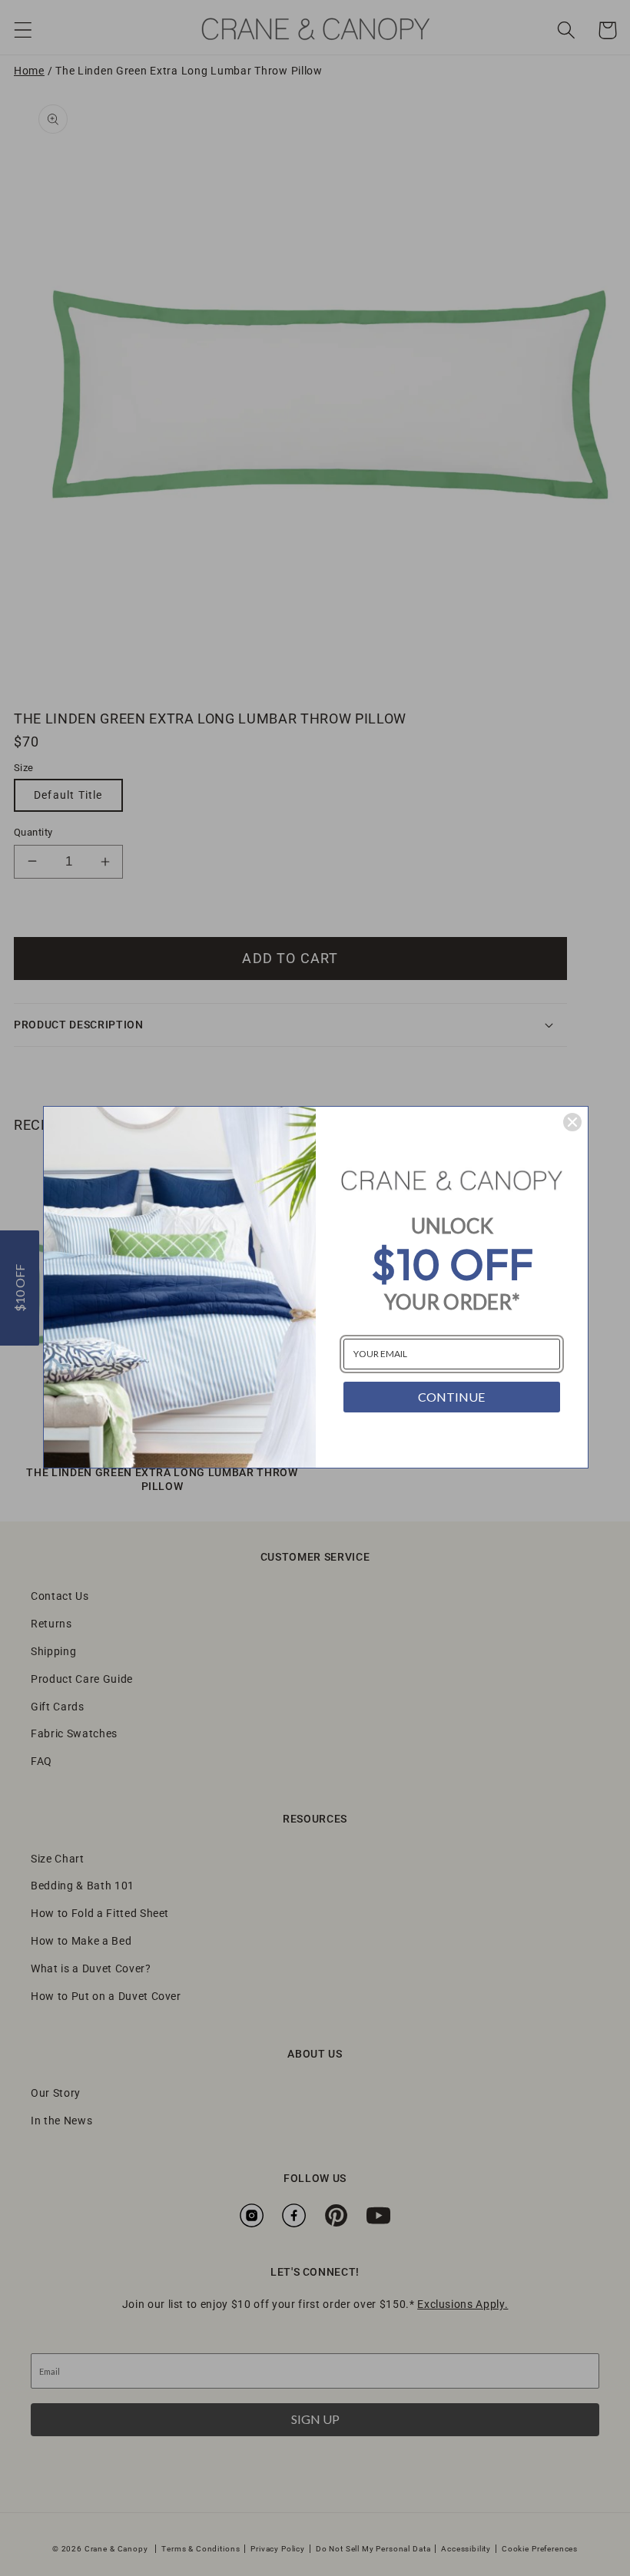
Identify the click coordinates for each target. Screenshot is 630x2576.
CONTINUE (451, 1397)
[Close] (572, 1122)
